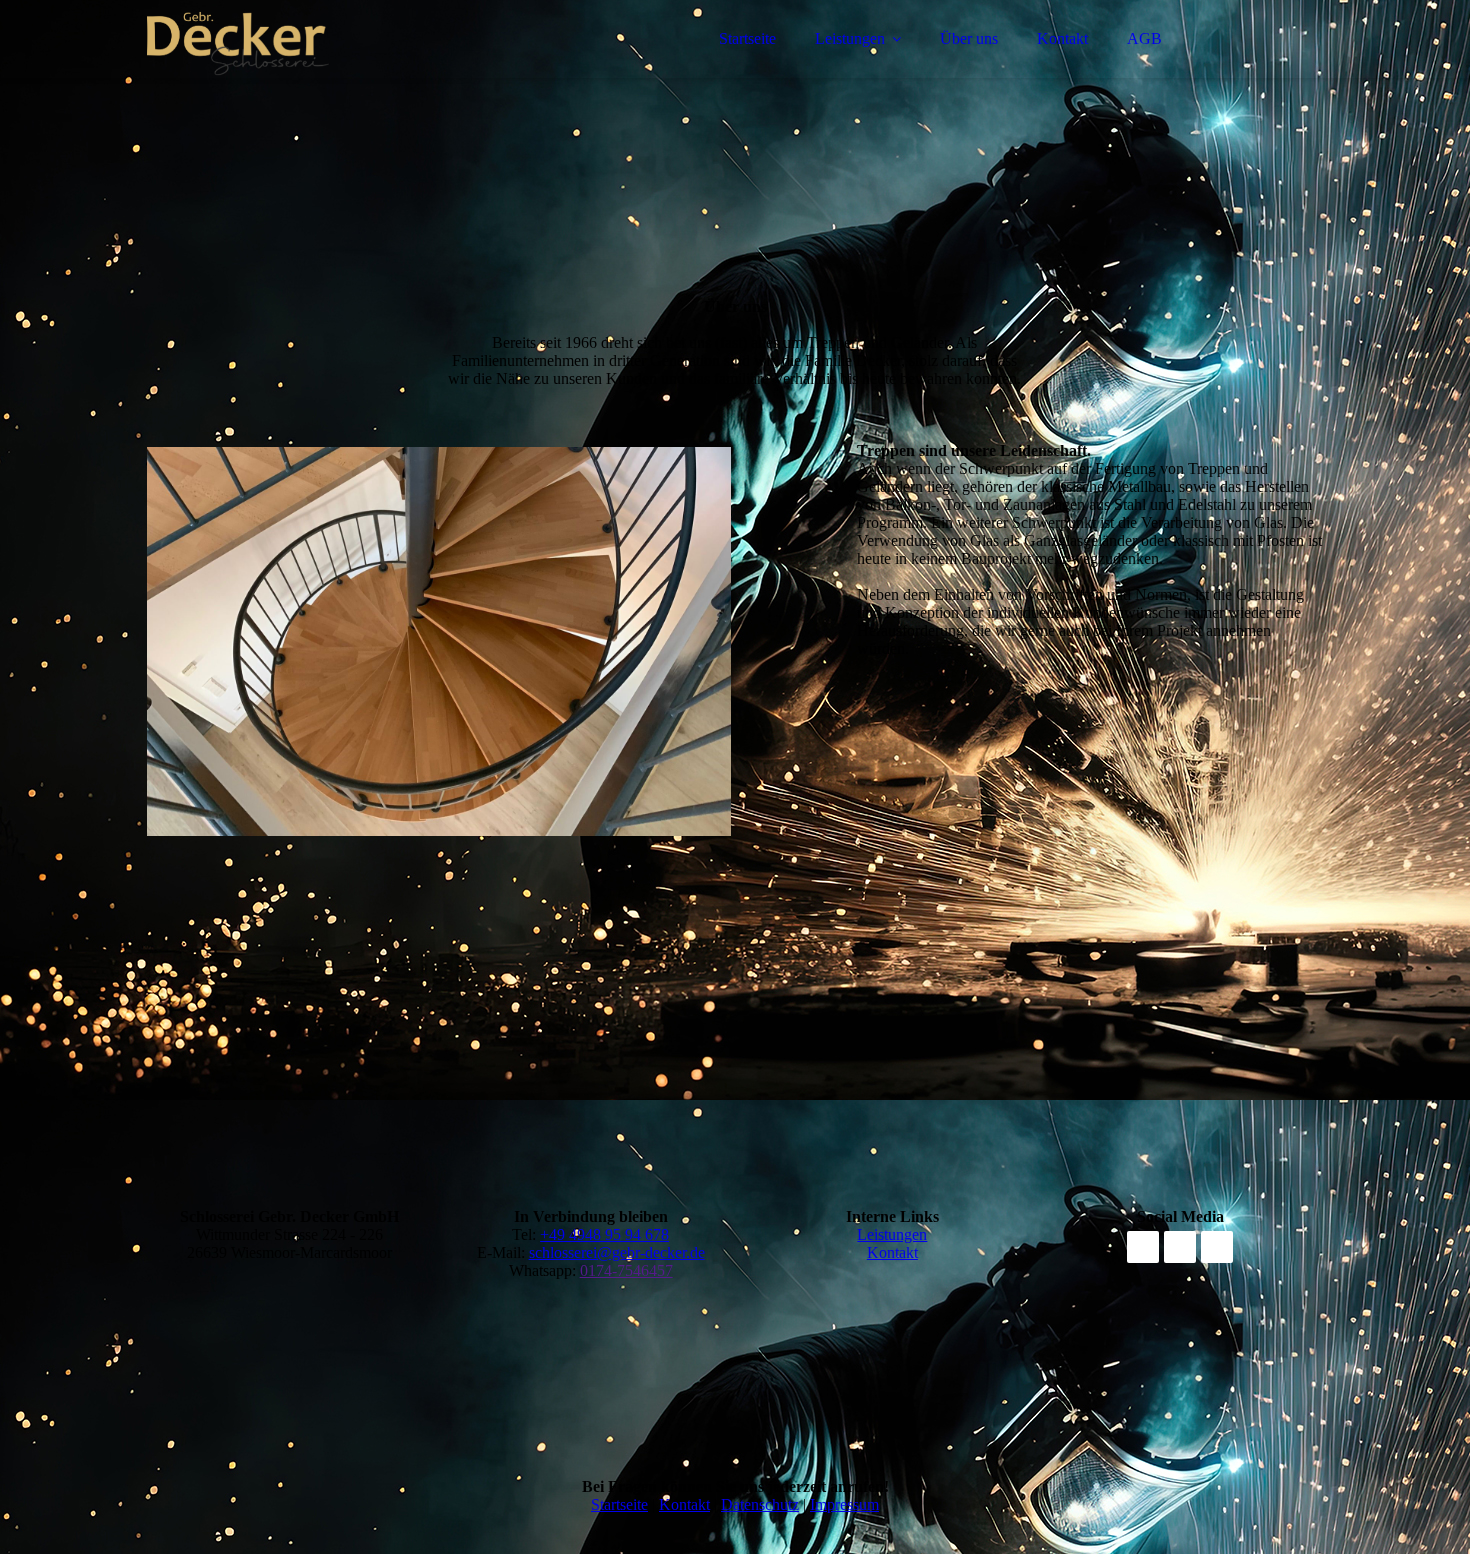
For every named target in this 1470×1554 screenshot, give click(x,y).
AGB (1144, 38)
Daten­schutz (760, 1504)
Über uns (969, 38)
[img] (322, 70)
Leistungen (850, 38)
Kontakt (1062, 38)
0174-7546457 (626, 1270)
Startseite (747, 38)
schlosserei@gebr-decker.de (617, 1252)
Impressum (844, 1504)
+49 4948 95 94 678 (604, 1234)
